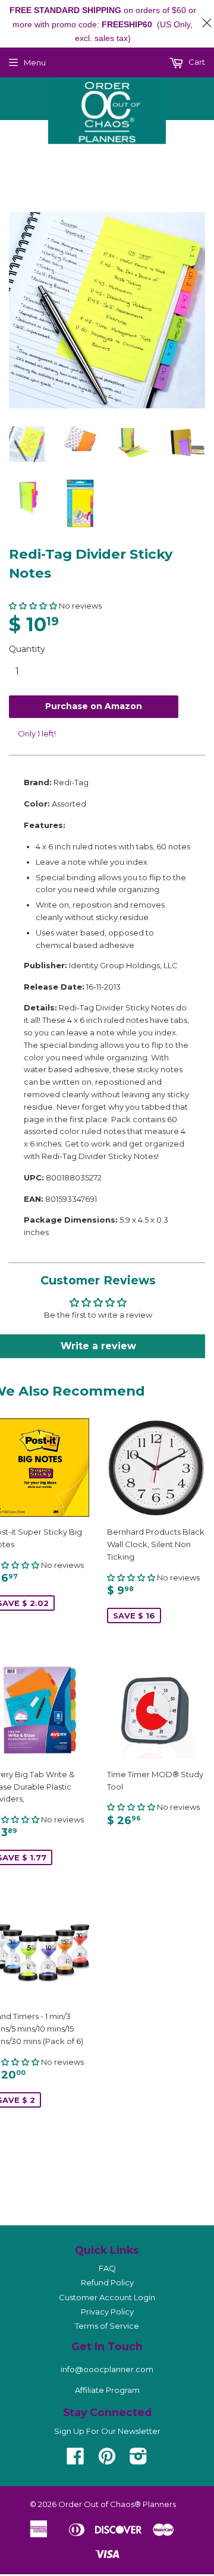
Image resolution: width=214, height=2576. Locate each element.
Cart (196, 62)
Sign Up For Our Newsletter (107, 2431)
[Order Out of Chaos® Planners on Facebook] (75, 2460)
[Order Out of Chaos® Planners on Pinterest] (107, 2460)
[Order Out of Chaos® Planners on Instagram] (139, 2460)
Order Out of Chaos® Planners (117, 2504)
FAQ (107, 2268)
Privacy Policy (107, 2312)
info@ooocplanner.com (107, 2369)
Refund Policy (107, 2282)
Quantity (27, 649)
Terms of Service (107, 2326)
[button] (33, 606)
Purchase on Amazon (94, 706)
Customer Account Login (107, 2297)
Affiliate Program (107, 2390)
